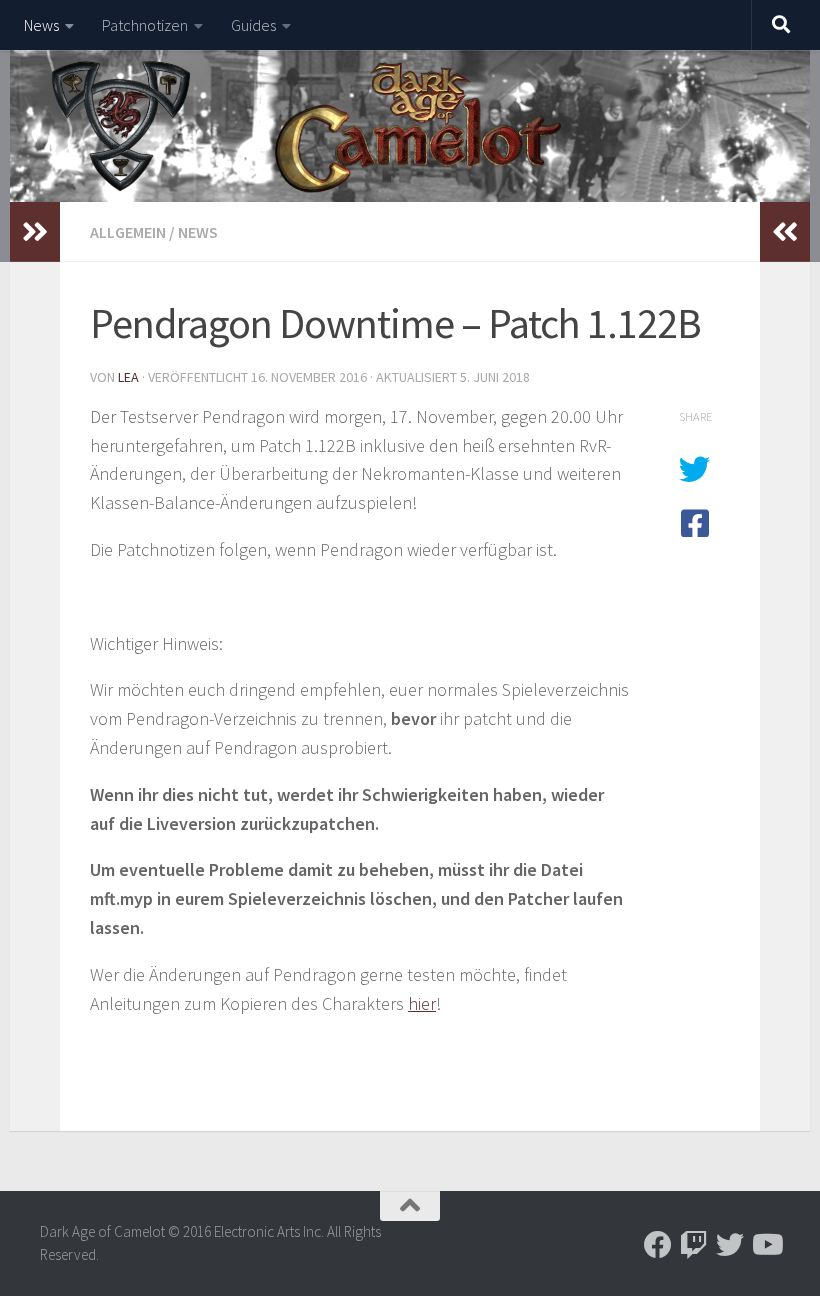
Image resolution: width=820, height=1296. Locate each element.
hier (422, 1003)
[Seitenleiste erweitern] (35, 232)
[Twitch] (694, 1245)
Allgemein (128, 232)
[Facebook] (658, 1245)
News (41, 25)
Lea (128, 377)
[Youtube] (766, 1245)
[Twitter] (730, 1245)
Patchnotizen (145, 25)
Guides (253, 25)
